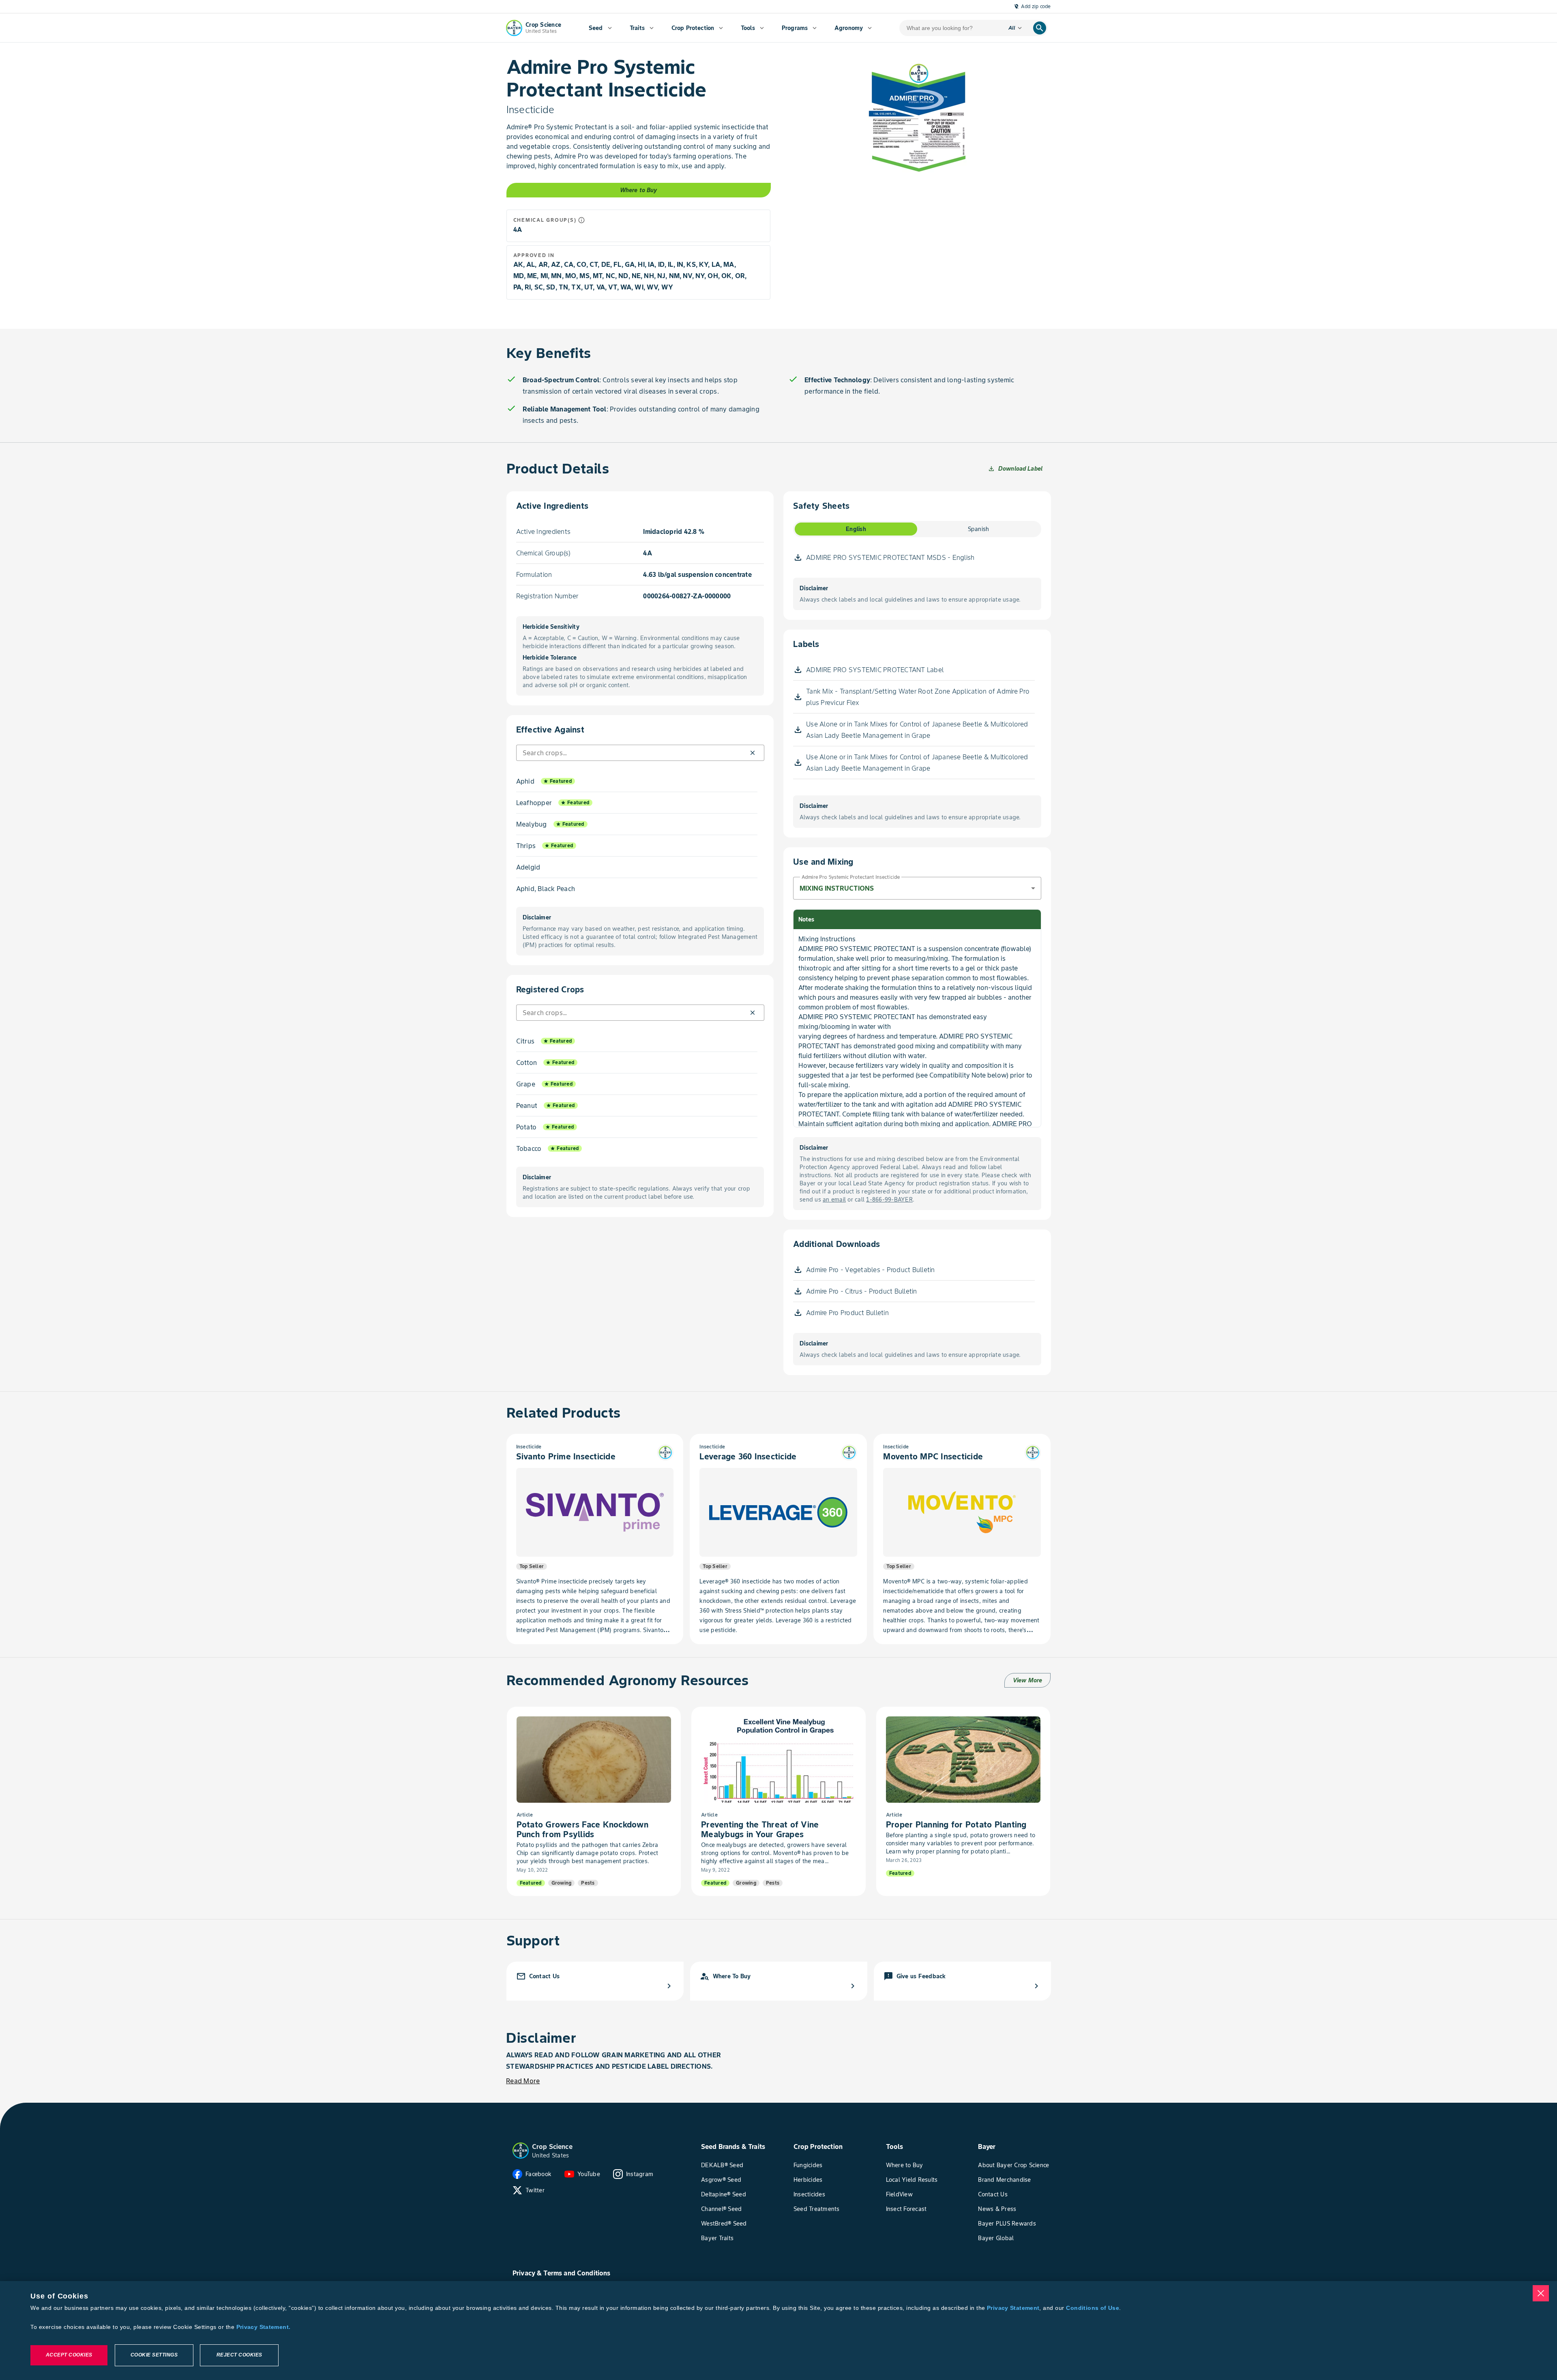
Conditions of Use (1092, 2308)
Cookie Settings (154, 2355)
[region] (778, 2331)
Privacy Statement (1013, 2308)
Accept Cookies (69, 2355)
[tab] (856, 529)
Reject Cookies (239, 2355)
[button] (752, 753)
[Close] (1541, 2293)
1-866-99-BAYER (889, 1200)
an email (834, 1200)
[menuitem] (600, 28)
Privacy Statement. (264, 2327)
